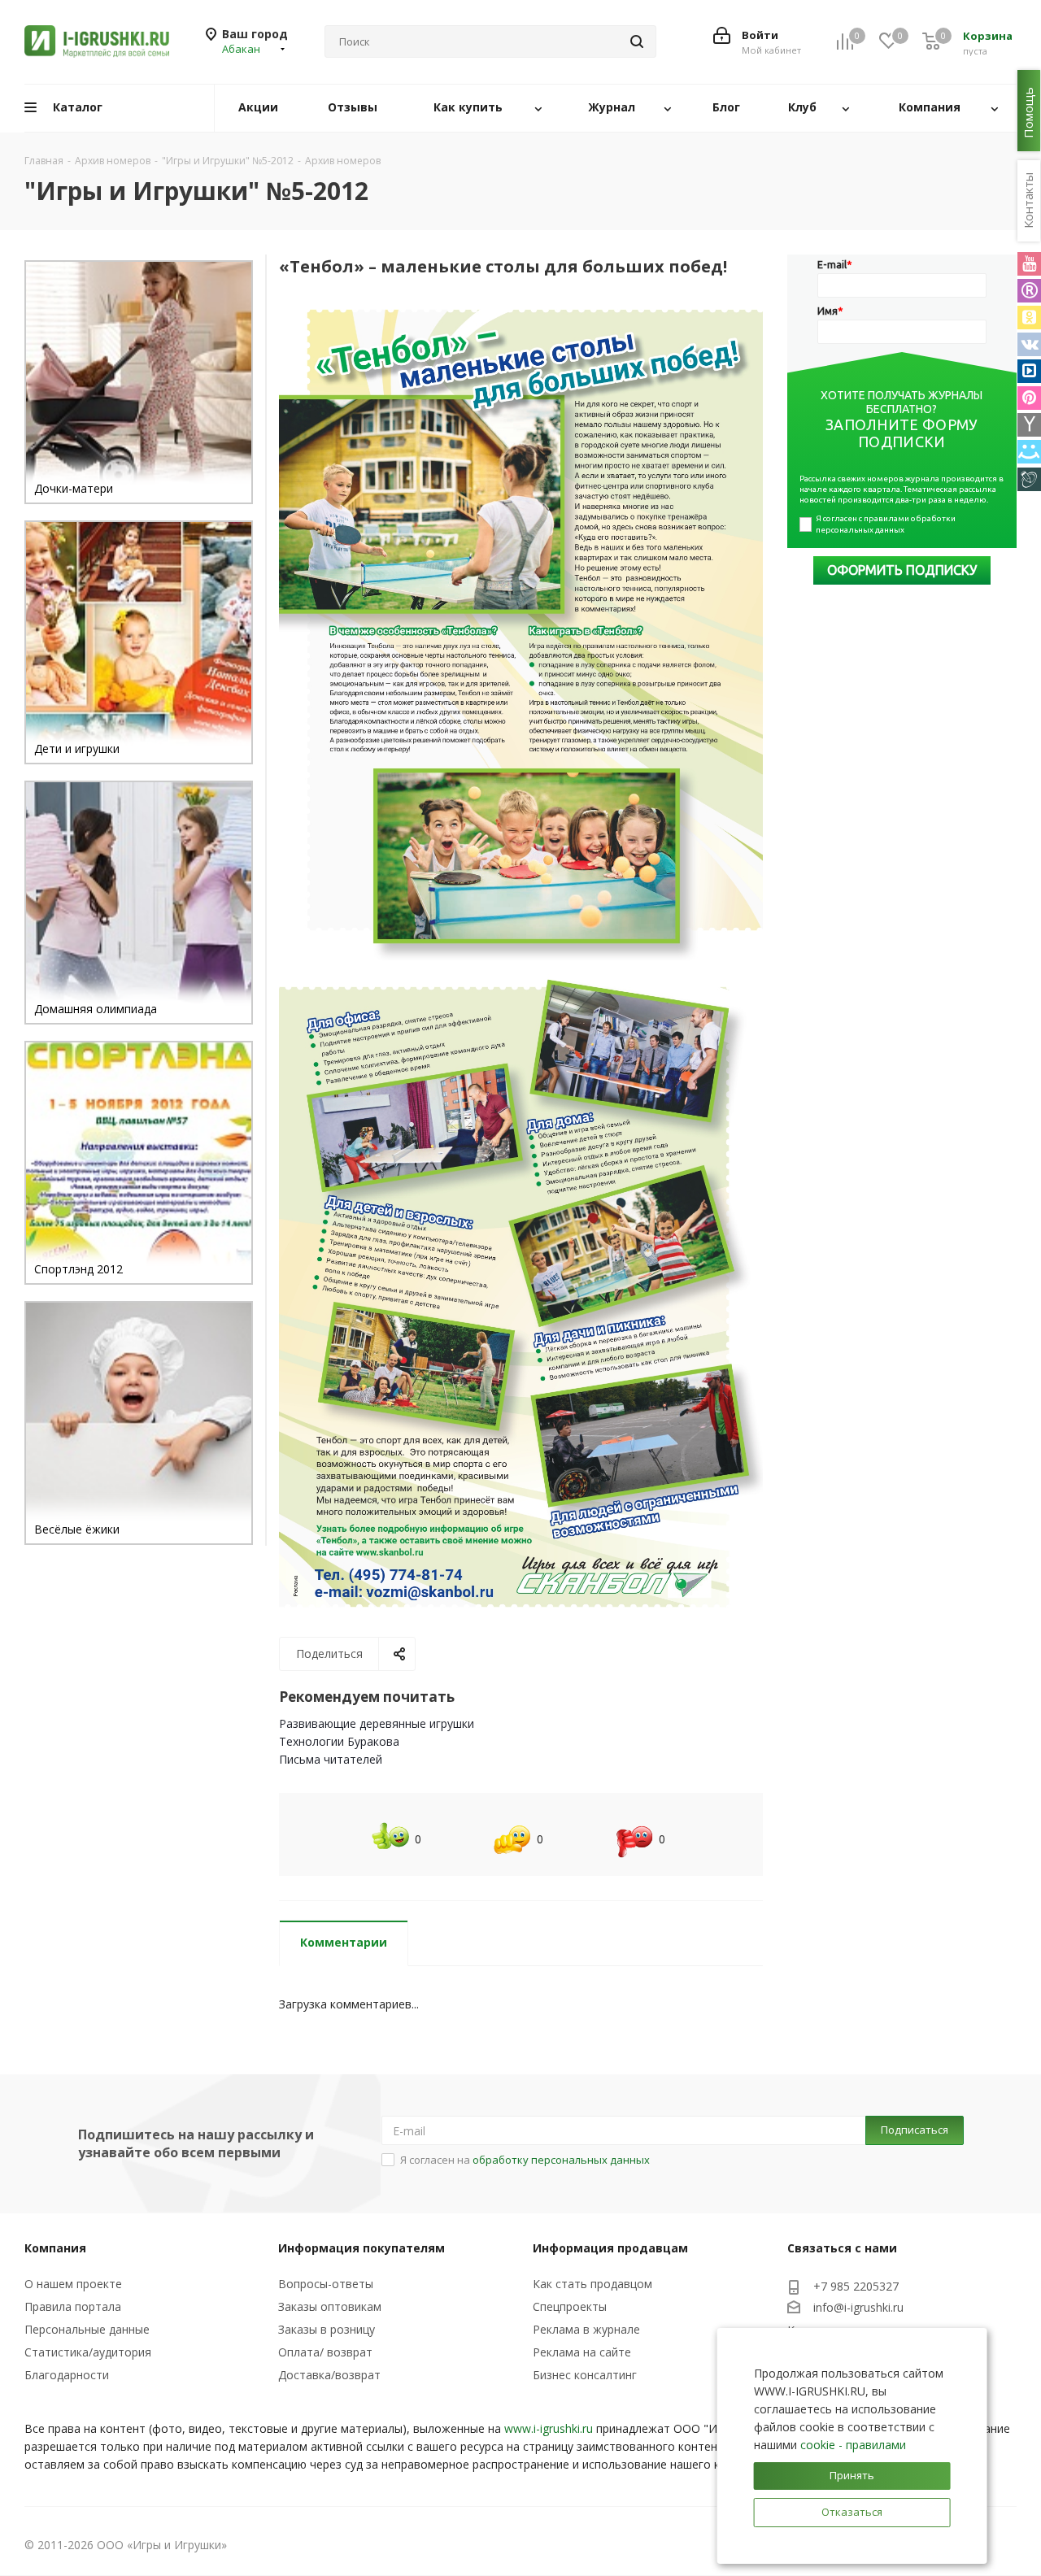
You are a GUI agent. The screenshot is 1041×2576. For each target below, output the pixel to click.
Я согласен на (525, 2160)
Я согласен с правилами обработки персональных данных (886, 524)
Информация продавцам (610, 2248)
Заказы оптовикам (330, 2306)
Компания (55, 2248)
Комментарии (344, 1942)
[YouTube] (1029, 264)
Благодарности (67, 2375)
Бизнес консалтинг (585, 2375)
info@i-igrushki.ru (858, 2307)
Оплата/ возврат (325, 2352)
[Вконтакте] (1029, 344)
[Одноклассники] (1029, 318)
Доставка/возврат (329, 2375)
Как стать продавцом (592, 2284)
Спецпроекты (570, 2306)
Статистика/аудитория (88, 2352)
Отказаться (852, 2512)
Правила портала (73, 2306)
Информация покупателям (362, 2248)
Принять (852, 2475)
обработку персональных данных (561, 2160)
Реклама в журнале (586, 2329)
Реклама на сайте (582, 2352)
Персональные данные (87, 2329)
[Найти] (637, 41)
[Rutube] (1029, 291)
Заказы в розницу (327, 2329)
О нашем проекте (73, 2284)
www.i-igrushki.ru (549, 2428)
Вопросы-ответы (326, 2284)
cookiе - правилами (853, 2445)
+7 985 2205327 (856, 2286)
